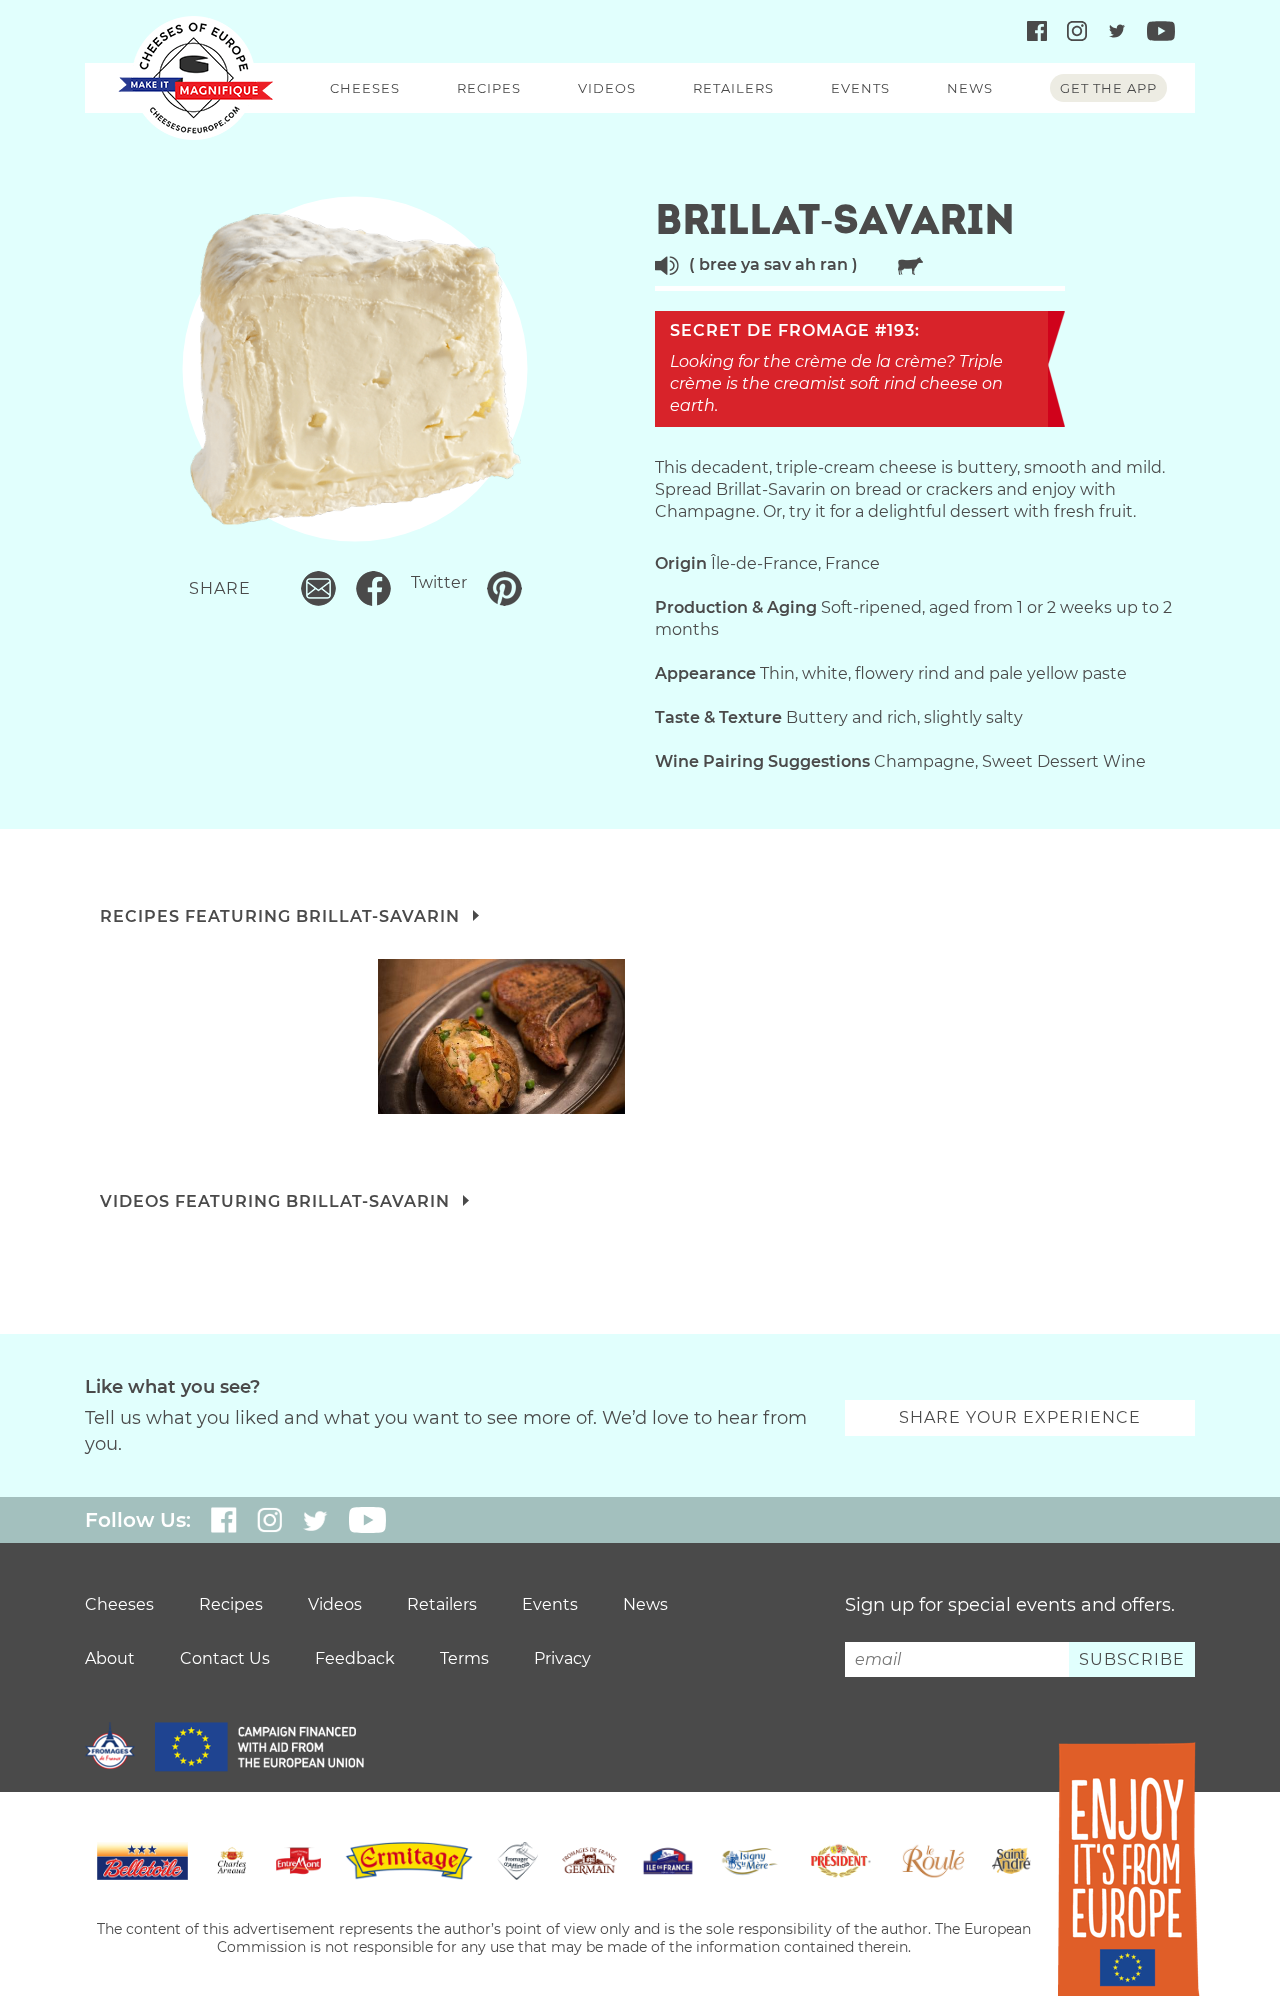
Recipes (489, 88)
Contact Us (225, 1658)
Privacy (562, 1658)
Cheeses (365, 88)
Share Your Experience (1020, 1417)
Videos (607, 88)
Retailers (733, 88)
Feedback (355, 1658)
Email (318, 588)
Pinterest (504, 588)
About (110, 1658)
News (970, 88)
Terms (464, 1658)
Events (860, 88)
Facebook (373, 588)
